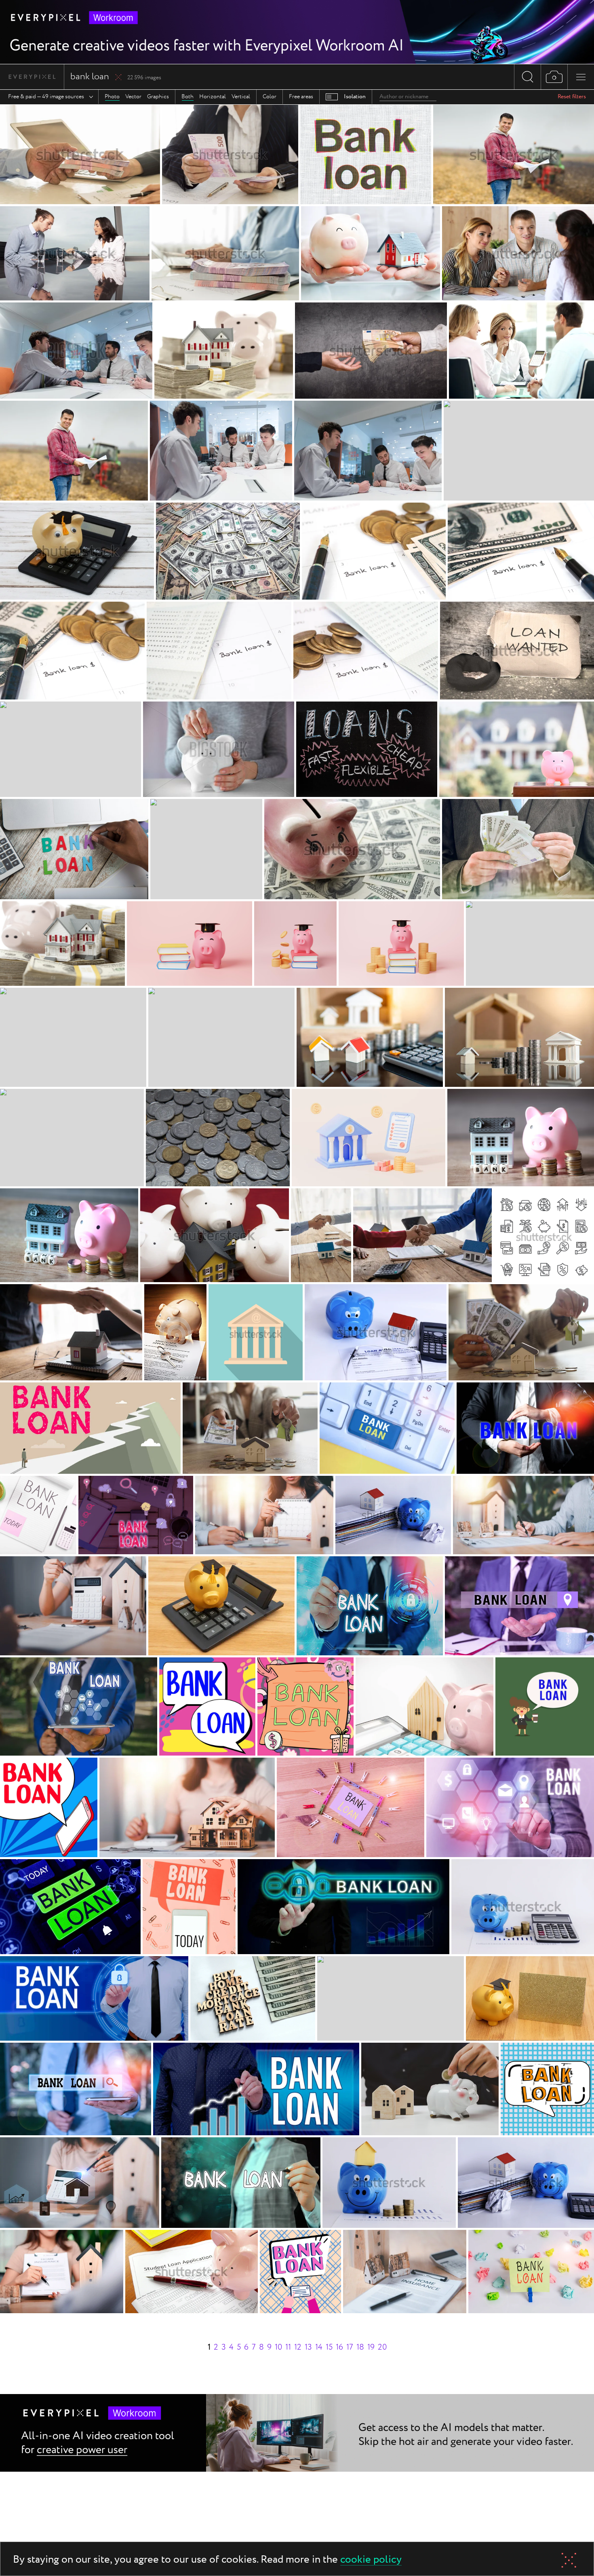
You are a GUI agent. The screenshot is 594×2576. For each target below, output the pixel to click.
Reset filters (572, 97)
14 (319, 2347)
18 (360, 2347)
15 (329, 2347)
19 (371, 2347)
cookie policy (371, 2560)
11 (288, 2347)
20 (382, 2347)
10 (278, 2347)
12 (298, 2347)
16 (339, 2347)
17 (350, 2347)
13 (308, 2347)
